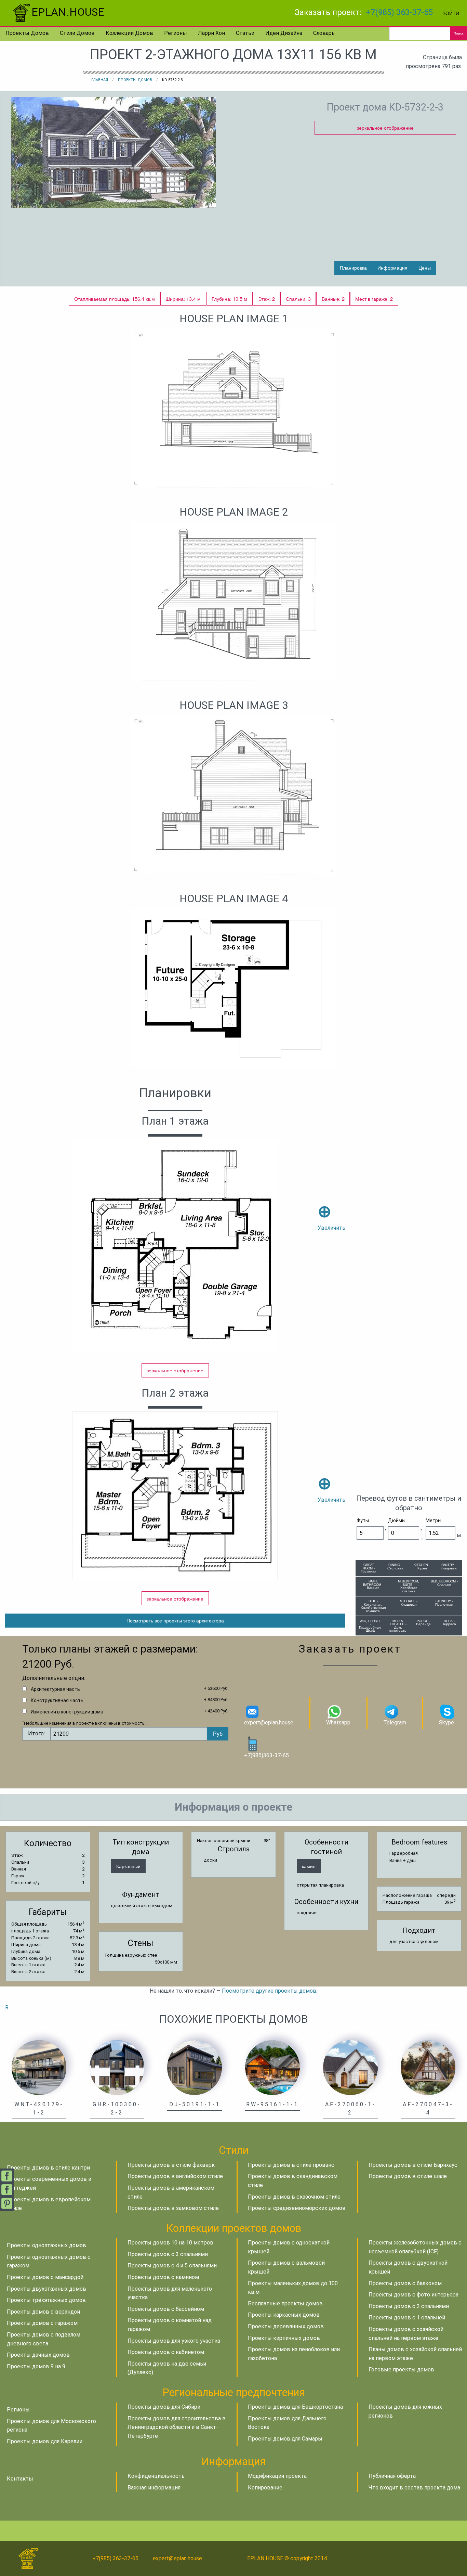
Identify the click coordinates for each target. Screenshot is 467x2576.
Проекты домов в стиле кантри (48, 2168)
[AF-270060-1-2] (350, 2067)
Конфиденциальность (156, 2476)
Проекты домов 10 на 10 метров (170, 2243)
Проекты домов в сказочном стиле (294, 2197)
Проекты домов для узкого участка (174, 2341)
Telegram (395, 1723)
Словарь (324, 33)
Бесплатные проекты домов (285, 2303)
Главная (100, 80)
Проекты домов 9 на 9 (36, 2366)
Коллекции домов (129, 33)
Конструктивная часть (57, 1700)
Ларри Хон (211, 33)
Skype (446, 1723)
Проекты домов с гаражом (42, 2323)
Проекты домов (27, 33)
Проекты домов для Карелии (45, 2441)
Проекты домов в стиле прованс (291, 2165)
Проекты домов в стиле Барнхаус (413, 2165)
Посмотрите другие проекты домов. (270, 1991)
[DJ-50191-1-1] (195, 2067)
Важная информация (154, 2488)
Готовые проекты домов (401, 2370)
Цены (425, 267)
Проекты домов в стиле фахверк (171, 2165)
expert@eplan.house (269, 1723)
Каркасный (128, 1866)
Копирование (265, 2488)
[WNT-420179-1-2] (39, 2067)
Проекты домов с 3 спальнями (168, 2254)
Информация (392, 267)
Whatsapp (338, 1723)
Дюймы (397, 1520)
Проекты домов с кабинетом (166, 2352)
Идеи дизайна (284, 33)
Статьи (245, 33)
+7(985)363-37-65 (266, 1755)
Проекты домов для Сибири (164, 2407)
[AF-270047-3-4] (428, 2067)
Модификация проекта (277, 2476)
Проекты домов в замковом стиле (173, 2208)
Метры (433, 1520)
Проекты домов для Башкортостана (295, 2407)
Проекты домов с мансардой (45, 2277)
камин (309, 1866)
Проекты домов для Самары (285, 2439)
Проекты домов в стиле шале (408, 2176)
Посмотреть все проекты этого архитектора (175, 1620)
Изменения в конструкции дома (67, 1712)
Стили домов (77, 33)
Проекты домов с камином (163, 2277)
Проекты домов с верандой (43, 2312)
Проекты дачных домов (38, 2355)
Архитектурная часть (55, 1689)
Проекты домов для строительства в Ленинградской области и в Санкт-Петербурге (177, 2427)
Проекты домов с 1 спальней (407, 2318)
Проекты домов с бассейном (166, 2309)
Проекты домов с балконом (405, 2283)
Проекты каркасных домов (284, 2315)
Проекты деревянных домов (286, 2326)
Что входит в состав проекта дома (414, 2488)
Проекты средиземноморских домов (297, 2208)
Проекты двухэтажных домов (46, 2289)
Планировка (353, 267)
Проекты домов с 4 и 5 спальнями (172, 2266)
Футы (363, 1520)
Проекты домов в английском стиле (175, 2176)
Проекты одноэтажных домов (46, 2245)
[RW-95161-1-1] (272, 2067)
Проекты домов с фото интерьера (413, 2295)
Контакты (20, 2479)
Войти (451, 13)
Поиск (458, 33)
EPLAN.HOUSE (68, 12)
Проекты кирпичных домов (284, 2338)
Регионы (176, 33)
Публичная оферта (392, 2476)
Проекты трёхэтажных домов (46, 2300)
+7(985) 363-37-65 (399, 12)
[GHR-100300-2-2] (117, 2067)
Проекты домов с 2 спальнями (409, 2306)
